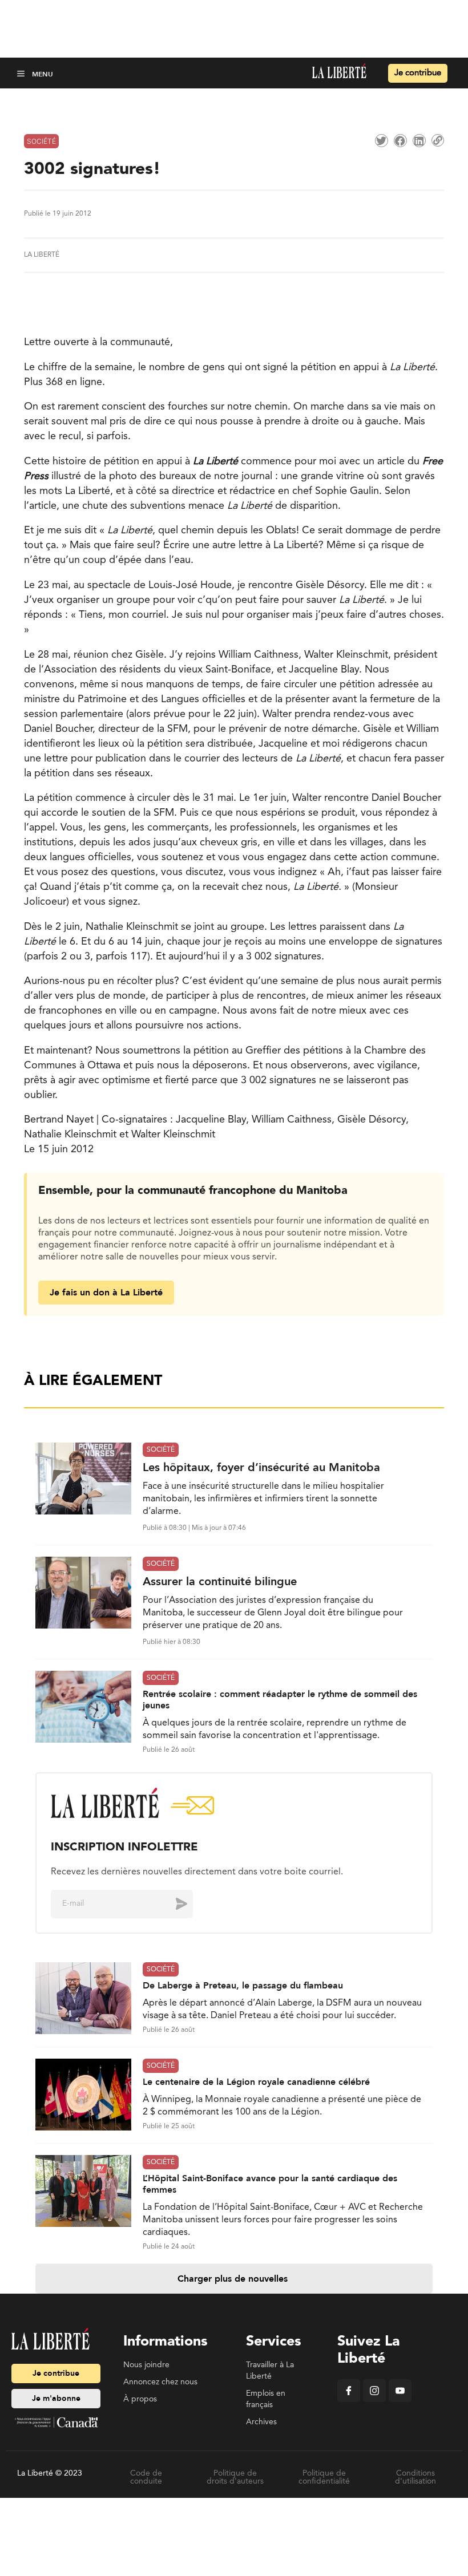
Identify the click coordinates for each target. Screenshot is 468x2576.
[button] (22, 73)
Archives (261, 2422)
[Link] (438, 140)
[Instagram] (374, 2400)
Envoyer (173, 1903)
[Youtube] (400, 2400)
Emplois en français (266, 2399)
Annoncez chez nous (160, 2382)
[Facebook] (349, 2400)
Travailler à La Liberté (270, 2371)
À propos (140, 2399)
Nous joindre (146, 2365)
